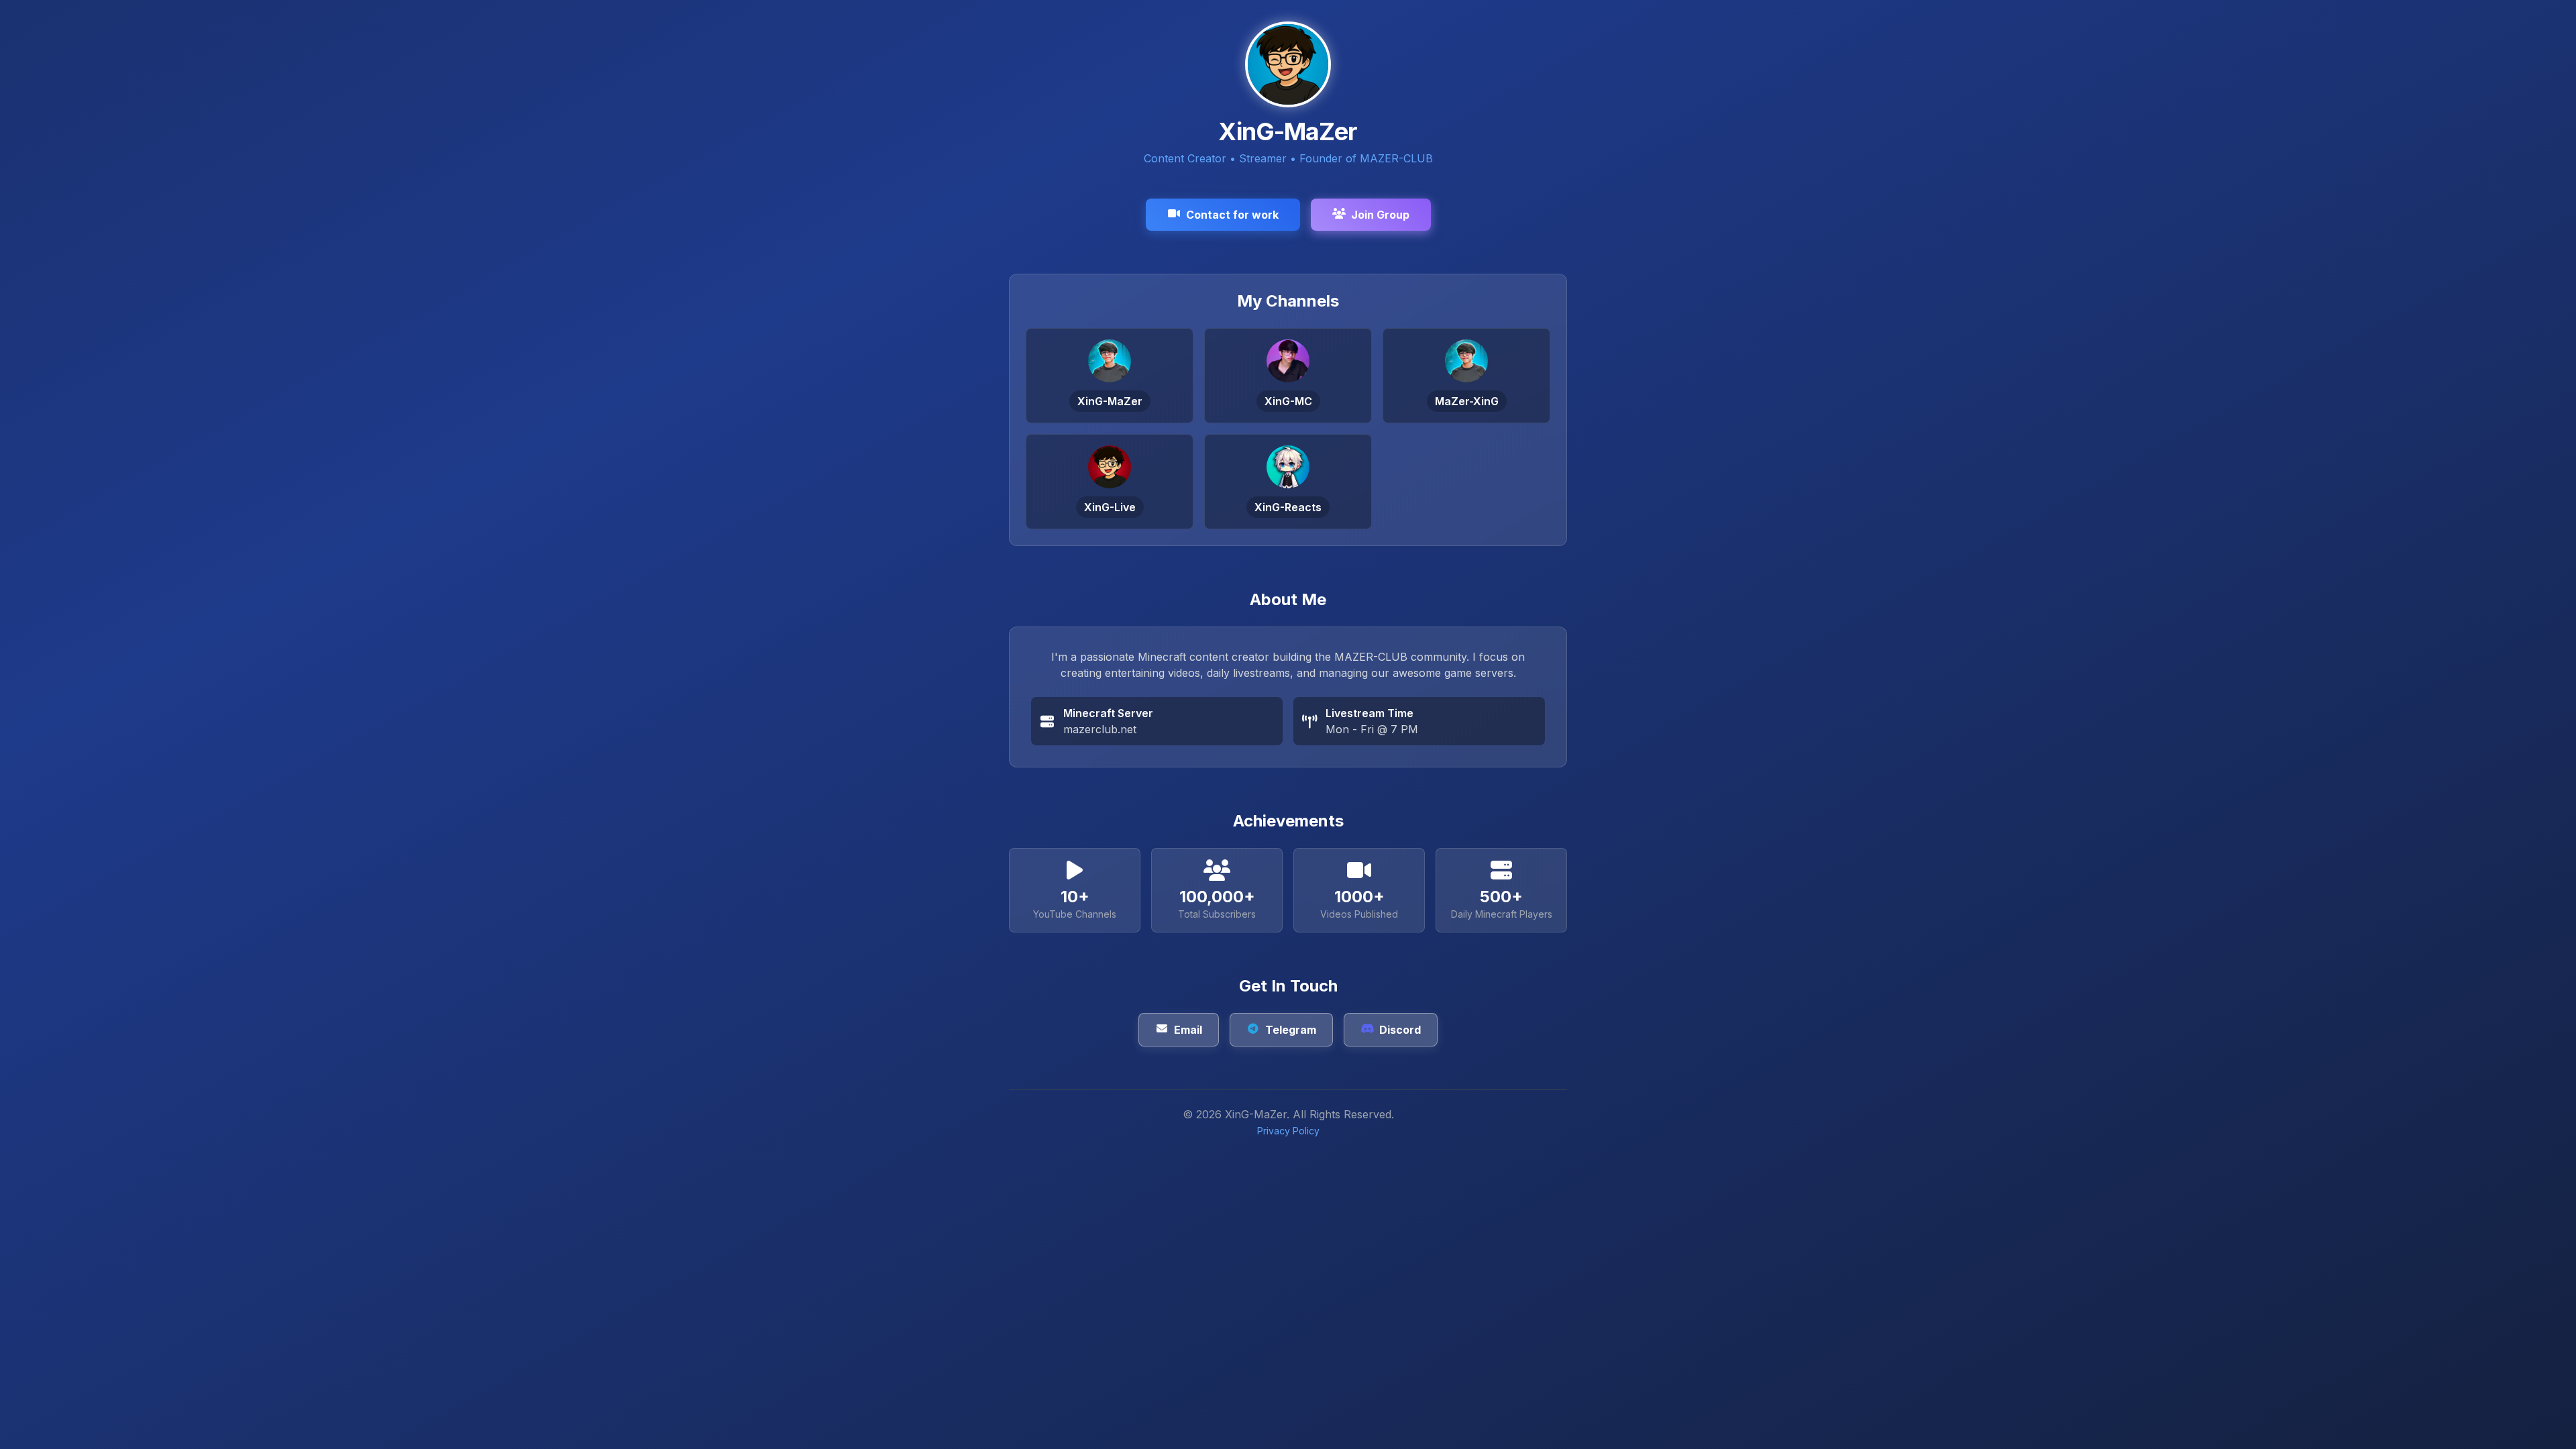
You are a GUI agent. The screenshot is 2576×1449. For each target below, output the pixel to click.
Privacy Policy (1288, 1131)
